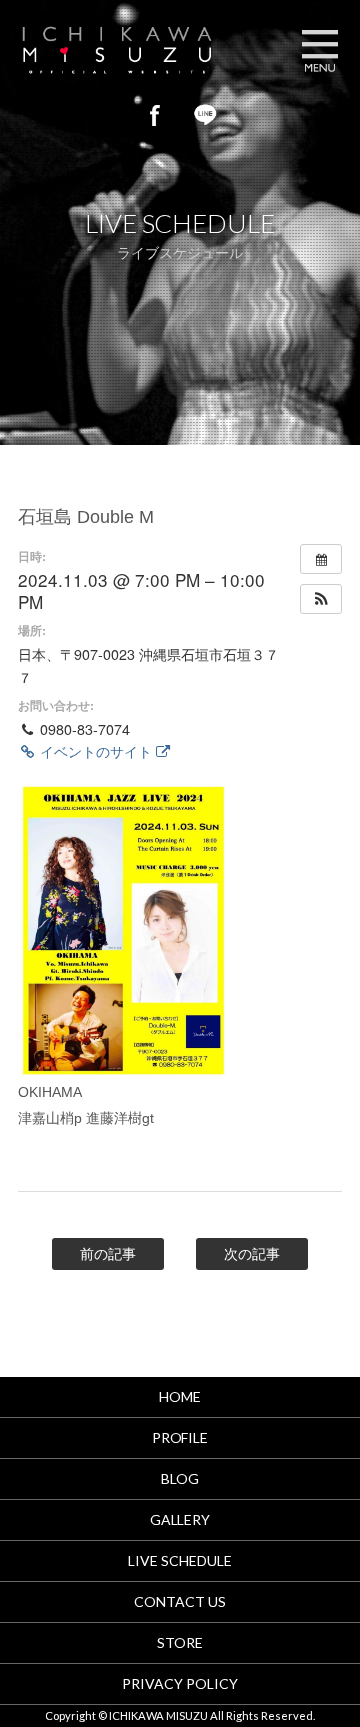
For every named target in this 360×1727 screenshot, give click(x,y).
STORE (180, 1642)
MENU (320, 50)
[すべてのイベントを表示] (321, 559)
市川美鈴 (135, 50)
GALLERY (180, 1519)
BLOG (180, 1478)
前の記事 (108, 1254)
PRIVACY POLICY (180, 1683)
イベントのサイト (96, 751)
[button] (321, 599)
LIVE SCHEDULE (180, 1560)
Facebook (155, 115)
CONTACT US (180, 1601)
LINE (205, 115)
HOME (180, 1396)
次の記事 (252, 1254)
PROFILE (180, 1437)
